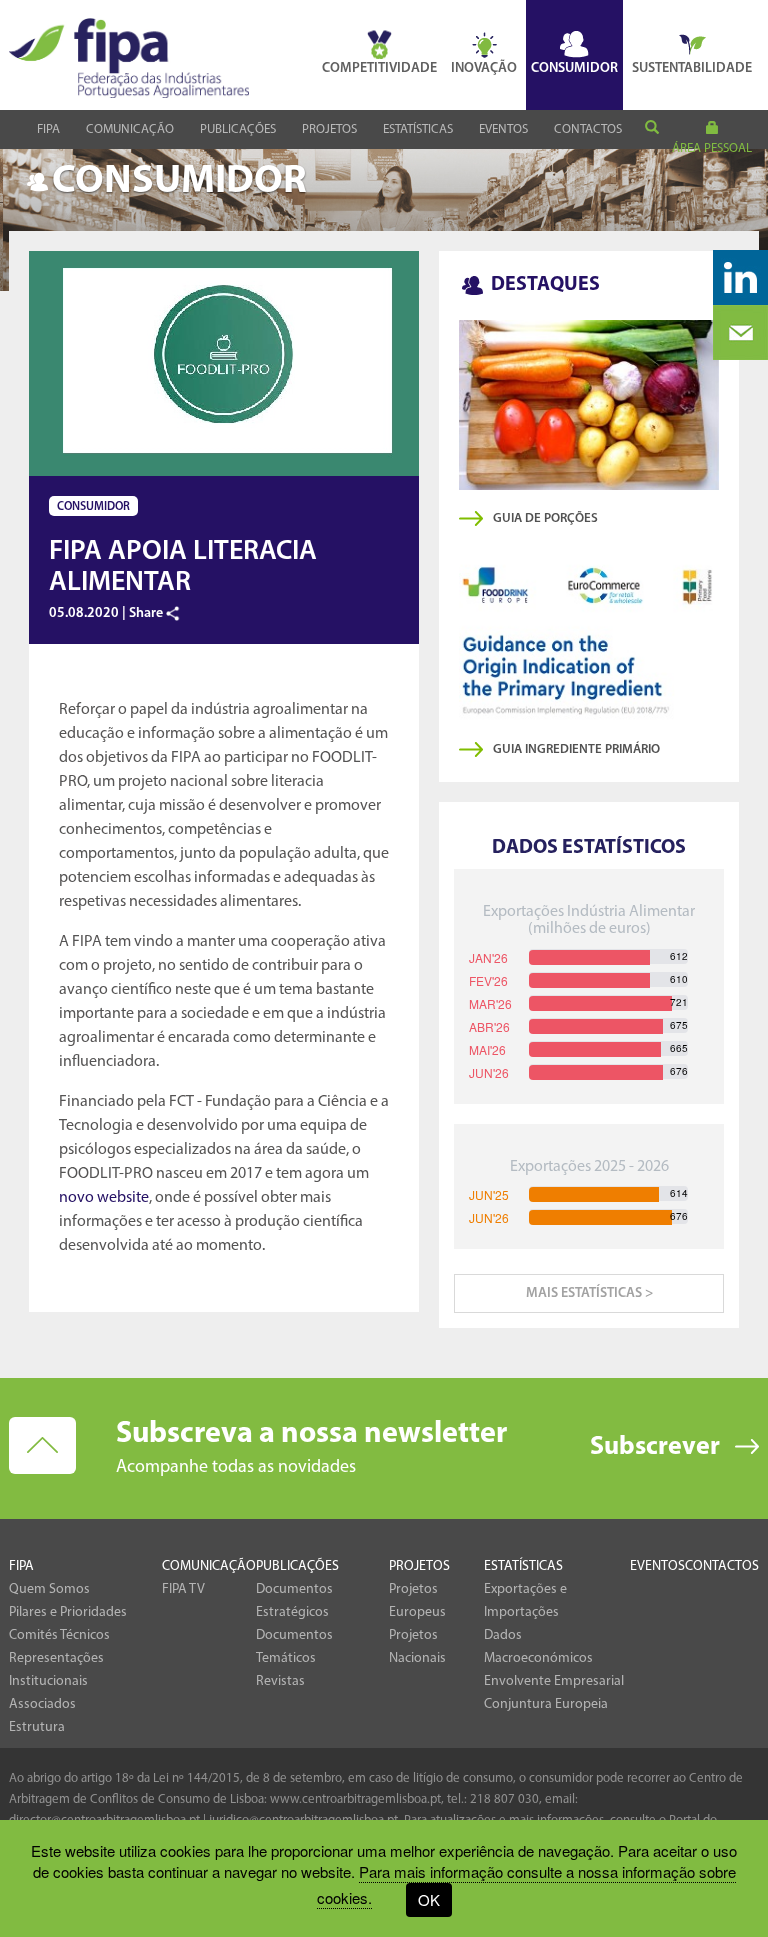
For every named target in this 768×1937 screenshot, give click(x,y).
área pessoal (712, 148)
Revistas (280, 1681)
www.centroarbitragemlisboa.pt (355, 1799)
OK (429, 1899)
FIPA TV (183, 1589)
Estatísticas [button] (418, 129)
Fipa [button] (48, 129)
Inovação (484, 68)
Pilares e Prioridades (68, 1612)
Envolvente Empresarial (554, 1681)
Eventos (503, 129)
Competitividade (379, 68)
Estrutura (37, 1727)
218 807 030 (504, 1799)
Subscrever (655, 1447)
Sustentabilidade (692, 68)
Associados (42, 1704)
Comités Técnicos (59, 1635)
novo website (104, 1198)
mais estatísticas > (589, 1293)
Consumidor (574, 68)
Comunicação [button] (130, 129)
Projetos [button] (329, 129)
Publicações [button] (238, 129)
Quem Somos (49, 1589)
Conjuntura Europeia (546, 1704)
